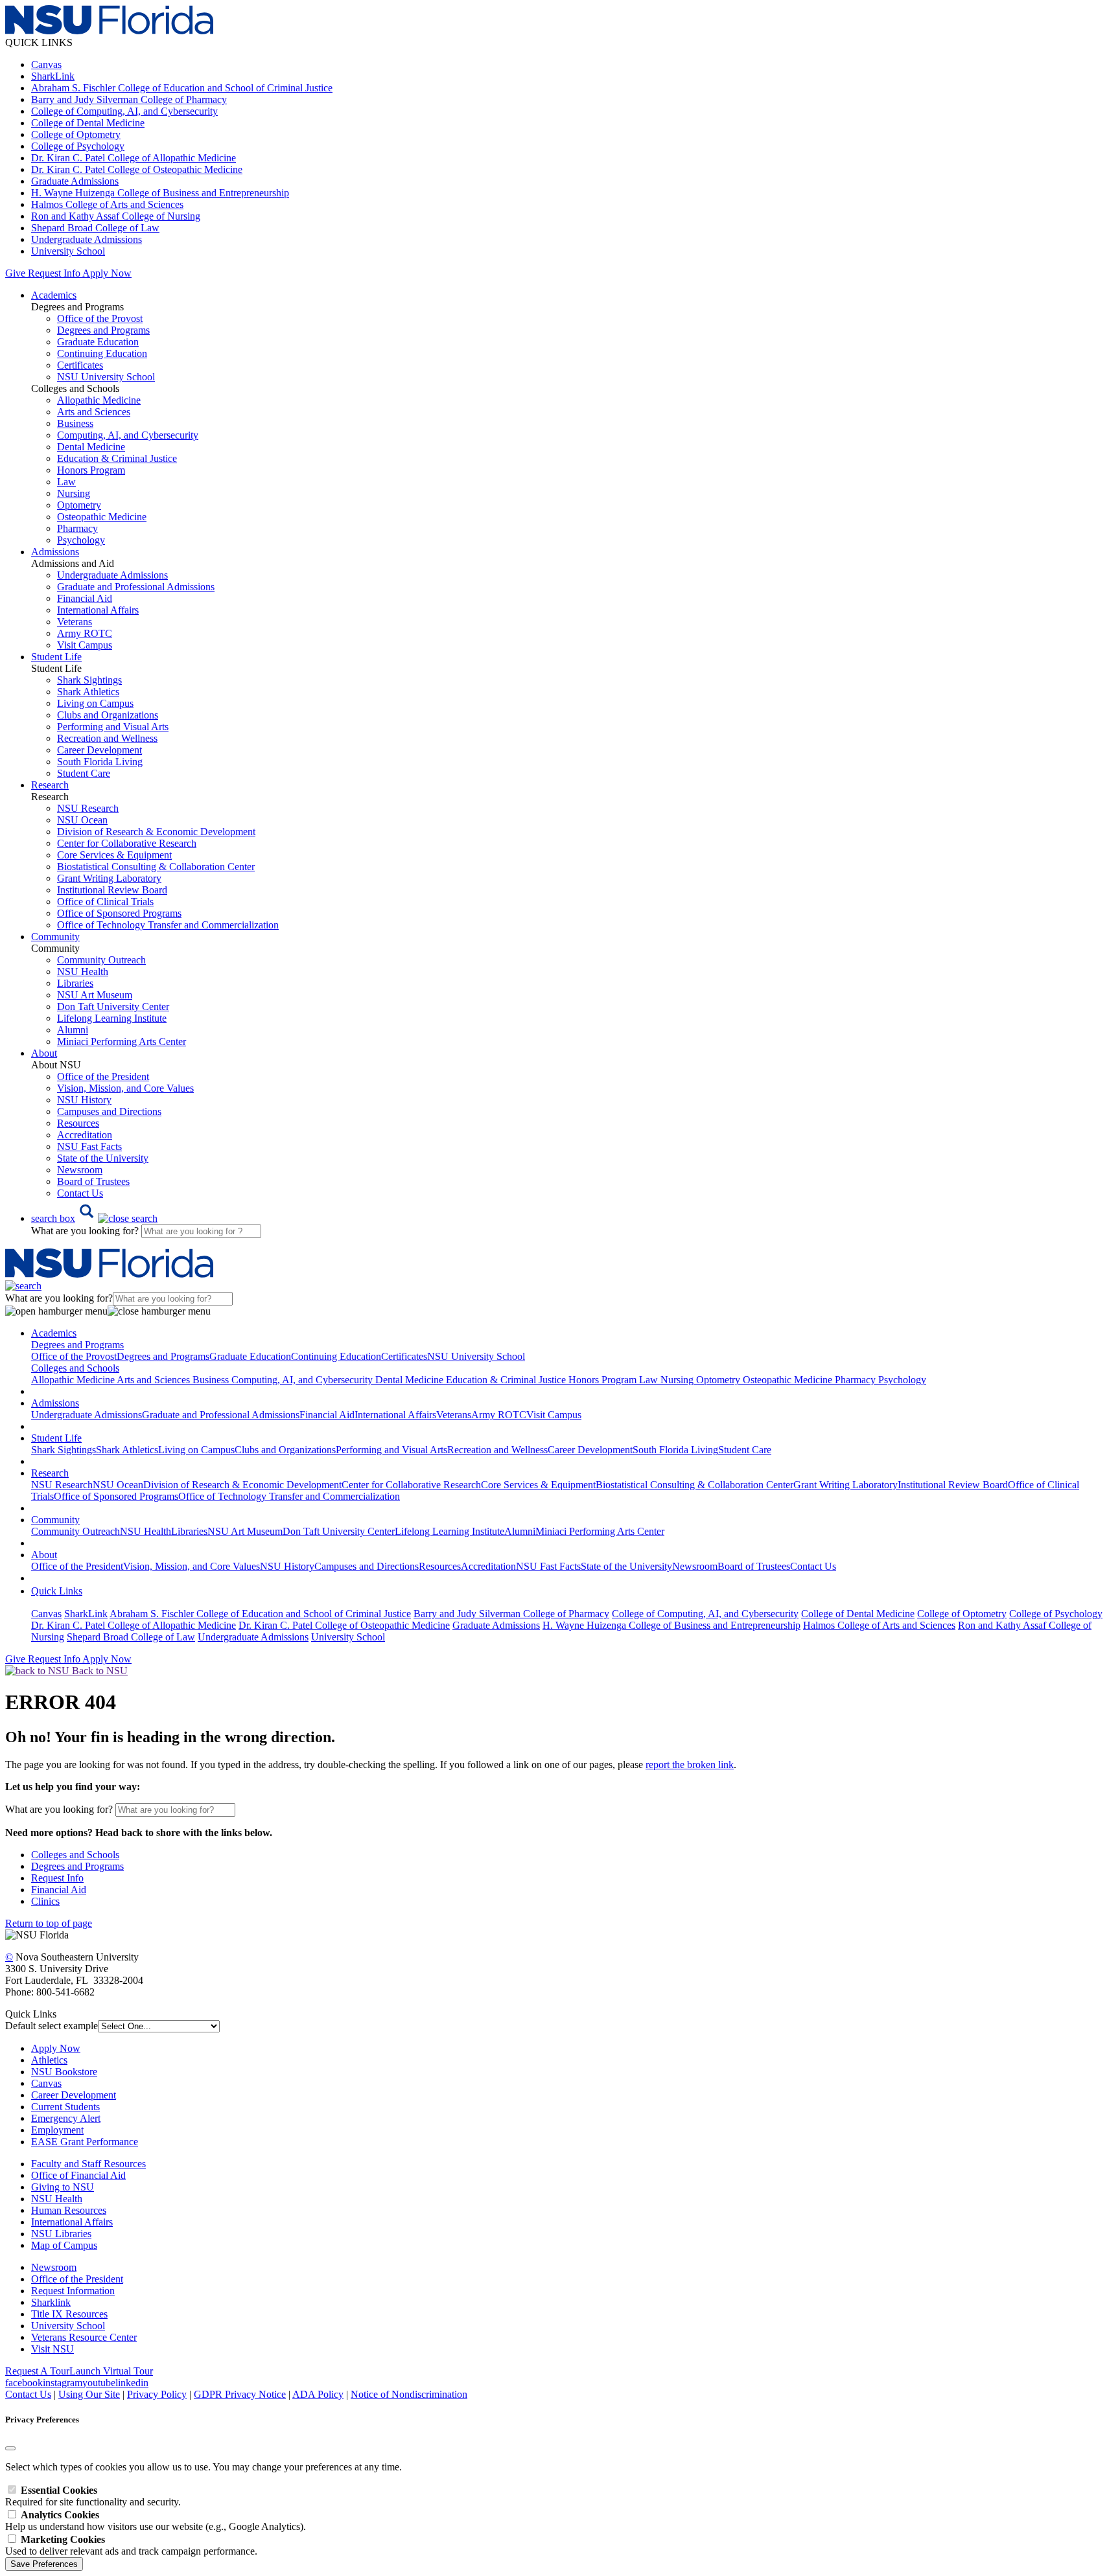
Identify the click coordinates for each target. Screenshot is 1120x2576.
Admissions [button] (55, 552)
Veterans (75, 622)
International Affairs (98, 610)
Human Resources (69, 2210)
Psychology (81, 540)
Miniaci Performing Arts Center (122, 1041)
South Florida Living (100, 762)
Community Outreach (101, 960)
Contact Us (80, 1193)
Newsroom (80, 1170)
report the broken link (690, 1765)
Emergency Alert (66, 2118)
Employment (57, 2130)
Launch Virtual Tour (111, 2371)
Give (15, 273)
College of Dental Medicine (88, 123)
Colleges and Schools (75, 1855)
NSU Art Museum (95, 995)
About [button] (44, 1053)
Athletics (49, 2060)
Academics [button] (54, 295)
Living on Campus (95, 703)
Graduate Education (98, 342)
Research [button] (50, 785)
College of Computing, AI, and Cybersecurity (124, 111)
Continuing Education (102, 353)
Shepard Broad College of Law (95, 228)
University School (68, 251)
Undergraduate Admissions (87, 239)
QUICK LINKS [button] (39, 42)
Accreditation (85, 1135)
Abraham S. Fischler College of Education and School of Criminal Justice (182, 88)
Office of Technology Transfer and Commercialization (168, 925)
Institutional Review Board (112, 890)
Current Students (65, 2107)
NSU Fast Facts (89, 1146)
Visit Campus (85, 645)
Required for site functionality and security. (93, 2496)
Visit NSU (52, 2349)
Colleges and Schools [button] (75, 1368)
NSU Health (83, 972)
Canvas (46, 64)
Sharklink (51, 2302)
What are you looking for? (86, 1231)
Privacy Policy (157, 2394)
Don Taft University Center (113, 1006)
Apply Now (107, 273)
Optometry (79, 505)
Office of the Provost (100, 318)
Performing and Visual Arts (113, 727)
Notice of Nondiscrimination (409, 2394)
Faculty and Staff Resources (88, 2164)
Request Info (54, 273)
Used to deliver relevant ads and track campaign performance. (131, 2545)
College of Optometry (76, 134)
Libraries (75, 983)
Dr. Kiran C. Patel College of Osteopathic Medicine (137, 169)
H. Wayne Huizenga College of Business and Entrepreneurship (160, 193)
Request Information (73, 2291)
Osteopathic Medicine (102, 517)
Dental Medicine (91, 447)
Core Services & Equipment (114, 855)
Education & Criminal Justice (117, 458)
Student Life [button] (56, 657)
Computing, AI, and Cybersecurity (128, 435)
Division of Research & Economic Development (156, 832)
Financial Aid (85, 598)
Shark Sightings (89, 680)
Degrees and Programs (103, 330)
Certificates (80, 365)
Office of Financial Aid (78, 2175)
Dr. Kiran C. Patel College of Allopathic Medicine (134, 158)
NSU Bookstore (64, 2072)
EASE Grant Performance (85, 2142)
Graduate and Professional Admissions (136, 587)
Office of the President (103, 1076)
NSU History (84, 1100)
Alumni (73, 1030)
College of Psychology (78, 146)
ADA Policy (318, 2394)
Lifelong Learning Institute (112, 1018)
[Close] (10, 2448)
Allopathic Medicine (99, 400)
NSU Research (88, 808)
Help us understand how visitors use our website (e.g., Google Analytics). (156, 2521)
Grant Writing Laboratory (109, 878)
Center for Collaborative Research (127, 843)
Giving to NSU (63, 2187)
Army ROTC (85, 633)
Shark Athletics (88, 692)
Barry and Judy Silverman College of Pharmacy (129, 99)
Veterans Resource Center (84, 2337)
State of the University (103, 1158)
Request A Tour (37, 2371)
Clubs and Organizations (108, 715)
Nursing (74, 493)
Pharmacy (77, 528)
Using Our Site (89, 2394)
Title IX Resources (69, 2314)
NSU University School (106, 377)
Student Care (84, 773)
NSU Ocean (82, 820)
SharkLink (53, 76)
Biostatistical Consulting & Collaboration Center (156, 867)
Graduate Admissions (75, 181)
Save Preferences (44, 2564)
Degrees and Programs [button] (77, 1345)
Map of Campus (64, 2245)
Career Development (99, 750)
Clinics (45, 1901)
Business (75, 423)
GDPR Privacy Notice (240, 2394)
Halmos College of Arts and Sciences (107, 204)
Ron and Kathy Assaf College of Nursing (116, 216)
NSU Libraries (61, 2234)
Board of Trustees (93, 1181)
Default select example (52, 2026)
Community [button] (55, 937)
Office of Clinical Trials (105, 902)
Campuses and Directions (109, 1111)
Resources (78, 1123)
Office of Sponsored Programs (119, 913)
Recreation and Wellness (107, 738)
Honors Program (91, 470)
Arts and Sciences (94, 412)
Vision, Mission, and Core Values (125, 1088)
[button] (94, 1218)
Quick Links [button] (57, 1591)
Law (66, 482)
